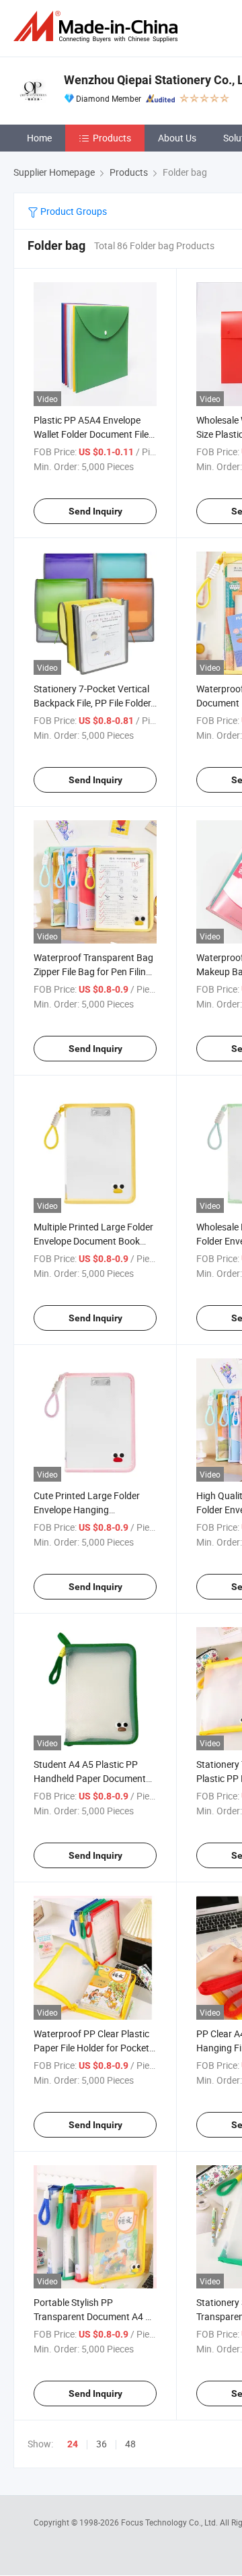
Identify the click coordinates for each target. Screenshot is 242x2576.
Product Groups (73, 211)
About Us (177, 138)
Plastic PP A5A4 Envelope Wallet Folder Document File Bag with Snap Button (91, 434)
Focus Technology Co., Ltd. (170, 2522)
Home (39, 138)
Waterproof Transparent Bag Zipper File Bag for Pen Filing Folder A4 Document (93, 971)
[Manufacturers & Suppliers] (98, 27)
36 (102, 2444)
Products (112, 138)
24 (73, 2444)
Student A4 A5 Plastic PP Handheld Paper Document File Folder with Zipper (90, 1778)
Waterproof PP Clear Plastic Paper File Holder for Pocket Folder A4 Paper (91, 2048)
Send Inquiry (95, 511)
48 (130, 2444)
